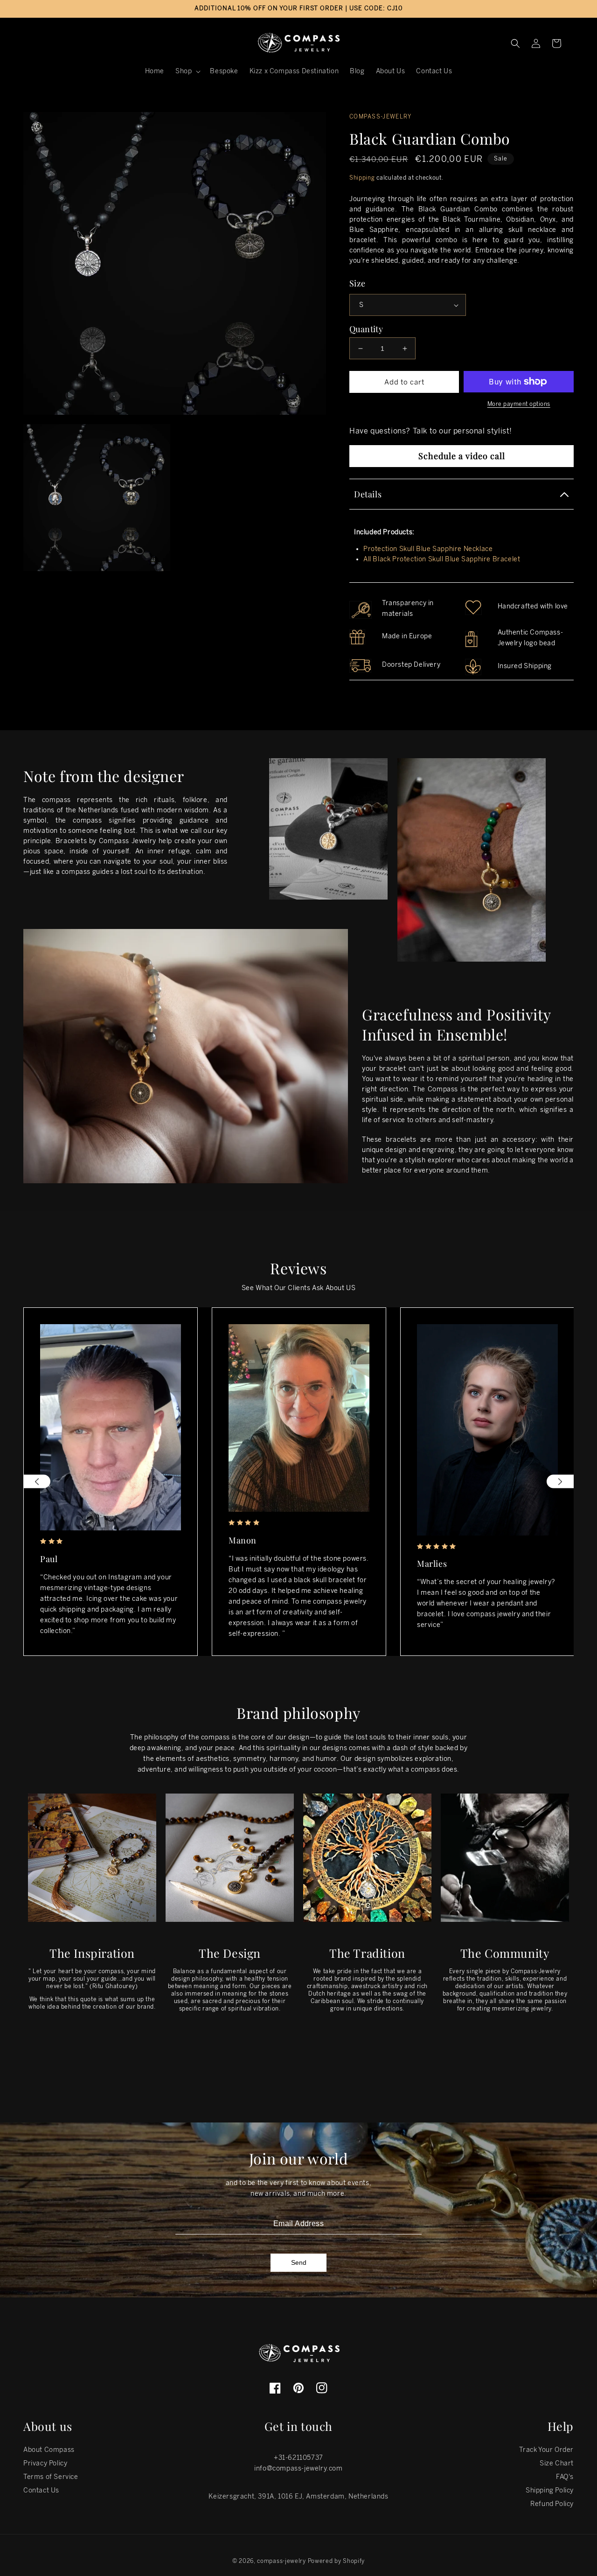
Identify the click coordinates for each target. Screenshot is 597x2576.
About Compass (49, 2450)
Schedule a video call (462, 456)
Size (358, 283)
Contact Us (41, 2490)
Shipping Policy (550, 2490)
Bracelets (71, 841)
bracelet (393, 1069)
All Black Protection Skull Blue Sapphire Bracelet (442, 559)
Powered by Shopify (337, 2561)
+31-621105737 (298, 2458)
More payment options (519, 404)
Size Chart (557, 2463)
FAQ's (565, 2477)
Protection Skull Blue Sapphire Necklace (428, 549)
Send (299, 2262)
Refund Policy (552, 2504)
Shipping (362, 178)
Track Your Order (546, 2450)
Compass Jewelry (128, 841)
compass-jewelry (281, 2561)
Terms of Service (51, 2477)
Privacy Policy (45, 2463)
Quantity (366, 329)
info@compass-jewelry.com (298, 2468)
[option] (111, 1482)
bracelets (401, 1140)
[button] (187, 71)
